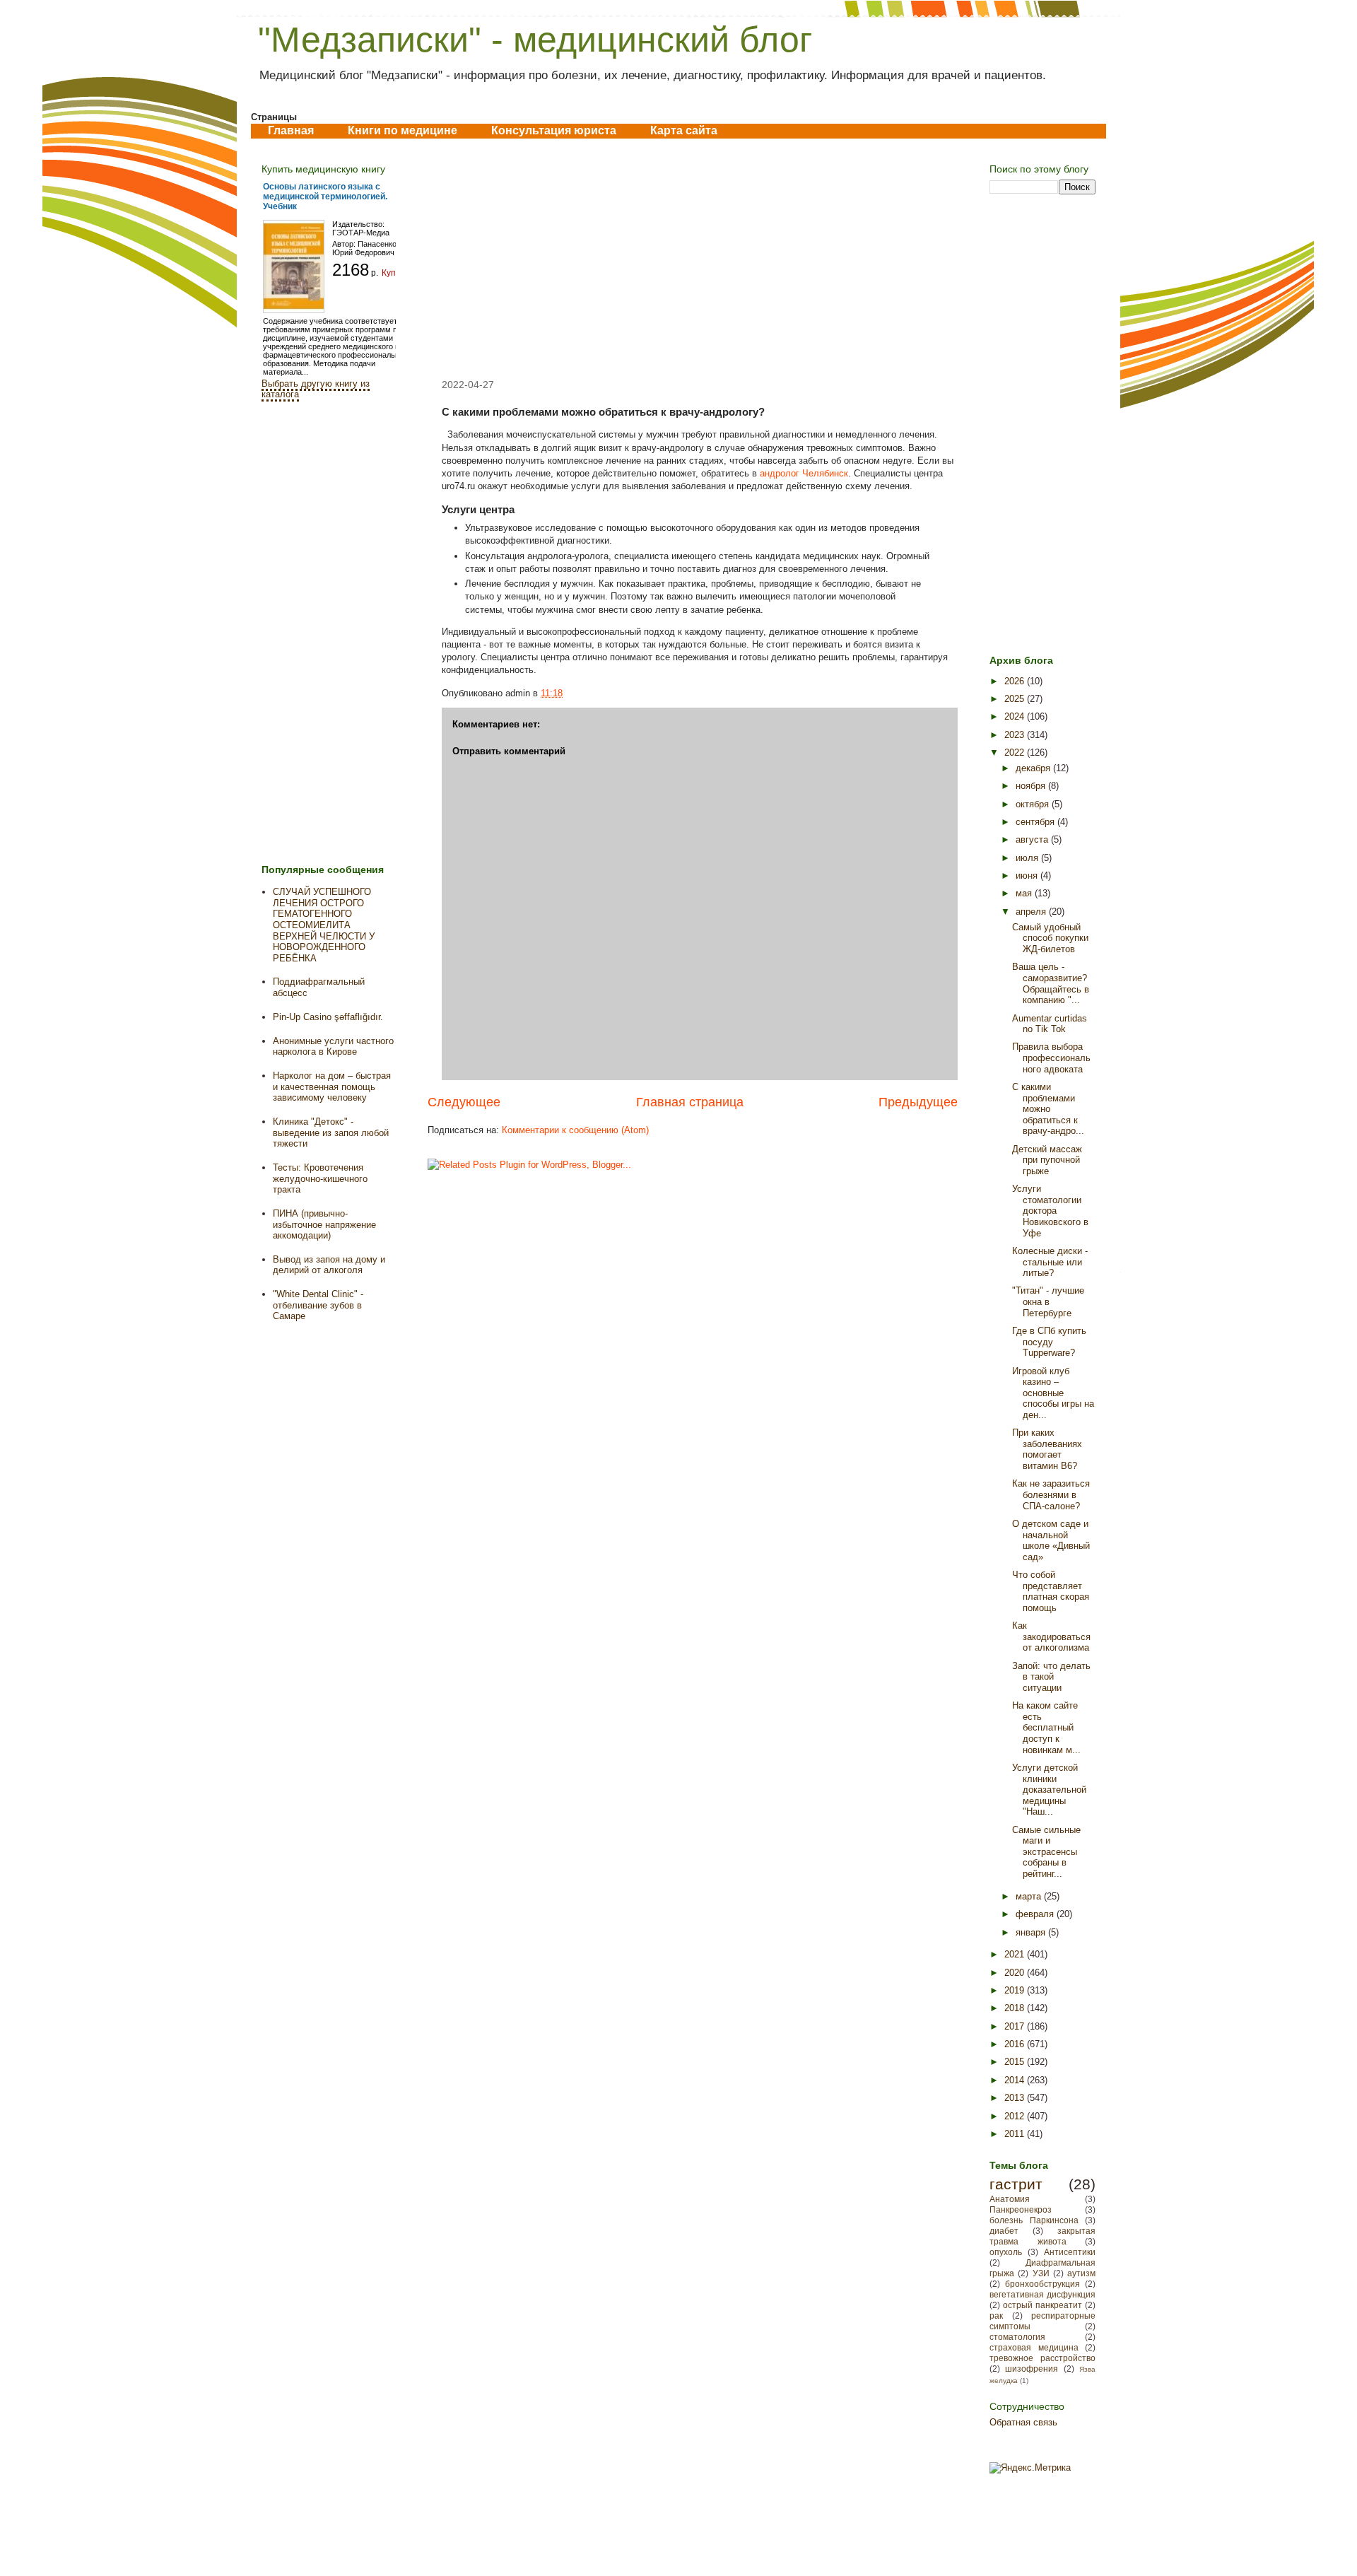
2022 (1016, 753)
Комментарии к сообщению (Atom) (575, 1130)
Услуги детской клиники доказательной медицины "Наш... (1049, 1790)
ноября (1032, 786)
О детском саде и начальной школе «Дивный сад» (1051, 1540)
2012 (1016, 2116)
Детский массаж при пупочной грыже (1047, 1160)
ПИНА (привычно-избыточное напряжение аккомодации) (324, 1224)
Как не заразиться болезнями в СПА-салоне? (1051, 1494)
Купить (395, 273)
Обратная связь (1023, 2422)
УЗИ (1041, 2273)
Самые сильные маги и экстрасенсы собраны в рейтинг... (1046, 1852)
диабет (1004, 2231)
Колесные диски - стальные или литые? (1050, 1262)
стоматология (1017, 2337)
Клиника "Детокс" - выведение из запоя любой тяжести (331, 1132)
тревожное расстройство (1042, 2358)
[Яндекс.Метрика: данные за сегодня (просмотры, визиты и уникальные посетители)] (1030, 2468)
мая (1025, 893)
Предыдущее (918, 1102)
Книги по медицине (403, 130)
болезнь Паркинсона (1034, 2220)
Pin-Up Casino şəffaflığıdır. (328, 1017)
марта (1030, 1896)
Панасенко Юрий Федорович (364, 248)
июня (1028, 876)
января (1032, 1932)
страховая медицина (1034, 2347)
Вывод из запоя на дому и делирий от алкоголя (329, 1265)
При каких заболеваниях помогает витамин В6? (1047, 1449)
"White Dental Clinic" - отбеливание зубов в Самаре (318, 1305)
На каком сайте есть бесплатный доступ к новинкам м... (1046, 1727)
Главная (291, 130)
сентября (1036, 822)
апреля (1032, 912)
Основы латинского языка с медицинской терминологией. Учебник (325, 197)
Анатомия (1010, 2199)
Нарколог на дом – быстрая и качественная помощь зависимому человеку (332, 1087)
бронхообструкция (1042, 2284)
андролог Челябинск (804, 473)
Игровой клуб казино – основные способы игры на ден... (1053, 1393)
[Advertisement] (693, 259)
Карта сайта (684, 130)
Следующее (464, 1102)
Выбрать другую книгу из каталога (316, 389)
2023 (1016, 735)
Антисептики (1070, 2252)
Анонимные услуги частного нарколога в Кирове (333, 1047)
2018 (1016, 2008)
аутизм (1081, 2273)
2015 (1016, 2062)
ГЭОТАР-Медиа (361, 233)
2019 (1016, 1990)
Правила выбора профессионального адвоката (1051, 1058)
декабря (1034, 768)
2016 (1016, 2044)
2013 (1016, 2098)
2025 (1016, 699)
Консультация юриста (554, 130)
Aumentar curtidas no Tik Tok (1050, 1024)
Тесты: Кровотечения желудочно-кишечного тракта (320, 1178)
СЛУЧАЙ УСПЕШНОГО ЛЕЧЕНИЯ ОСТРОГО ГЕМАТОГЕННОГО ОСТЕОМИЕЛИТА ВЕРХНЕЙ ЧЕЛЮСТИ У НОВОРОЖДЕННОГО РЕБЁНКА (324, 925)
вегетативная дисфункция (1042, 2294)
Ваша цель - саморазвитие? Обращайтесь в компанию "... (1051, 983)
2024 (1016, 716)
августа (1033, 839)
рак (996, 2316)
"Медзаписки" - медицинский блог (535, 40)
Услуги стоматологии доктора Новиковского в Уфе (1050, 1211)
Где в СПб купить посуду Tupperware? (1049, 1342)
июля (1028, 858)
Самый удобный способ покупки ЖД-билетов (1050, 938)
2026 (1016, 681)
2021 (1016, 1954)
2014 (1016, 2080)
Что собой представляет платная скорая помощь (1051, 1591)
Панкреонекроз (1021, 2209)
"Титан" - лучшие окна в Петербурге (1048, 1301)
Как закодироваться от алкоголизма (1051, 1637)
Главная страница (690, 1102)
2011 (1016, 2134)
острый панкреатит (1042, 2305)
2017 (1016, 2026)
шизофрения (1032, 2369)
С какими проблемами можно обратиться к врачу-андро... (1048, 1109)
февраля (1036, 1914)
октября (1034, 804)
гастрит (1016, 2184)
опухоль (1006, 2252)
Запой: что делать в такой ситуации (1051, 1677)
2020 (1016, 1973)
